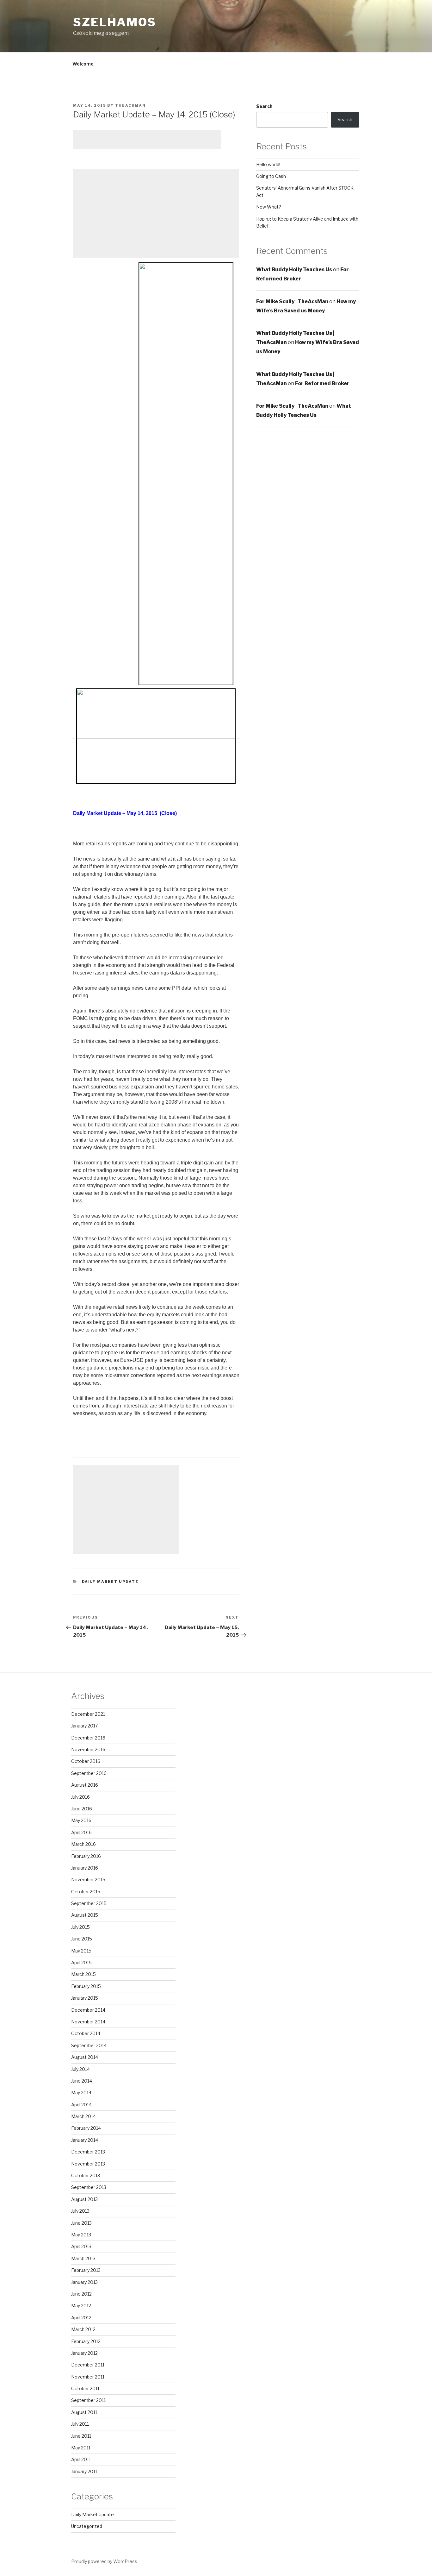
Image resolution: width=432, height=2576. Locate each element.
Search (264, 106)
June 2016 (82, 1809)
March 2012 (83, 2329)
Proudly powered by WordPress (104, 2561)
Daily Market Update (110, 1582)
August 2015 (85, 1915)
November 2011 (88, 2377)
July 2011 (80, 2424)
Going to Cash (271, 176)
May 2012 (81, 2306)
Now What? (269, 207)
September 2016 (89, 1773)
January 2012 (84, 2353)
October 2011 (85, 2388)
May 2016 (81, 1820)
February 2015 (86, 1986)
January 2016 (85, 1868)
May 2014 (81, 2093)
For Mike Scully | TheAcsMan (292, 301)
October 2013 (86, 2175)
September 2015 (89, 1903)
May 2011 (81, 2448)
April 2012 (81, 2318)
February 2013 (86, 2270)
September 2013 (89, 2187)
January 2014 (85, 2140)
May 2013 (81, 2235)
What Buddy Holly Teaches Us (294, 270)
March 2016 (83, 1844)
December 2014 (88, 2010)
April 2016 (81, 1832)
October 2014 (86, 2033)
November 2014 (88, 2022)
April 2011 (81, 2459)
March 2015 (83, 1974)
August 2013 (84, 2199)
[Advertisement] (147, 140)
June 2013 (81, 2223)
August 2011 (84, 2412)
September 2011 (88, 2400)
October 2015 (86, 1892)
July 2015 (80, 1927)
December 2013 (88, 2152)
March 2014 (83, 2116)
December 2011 (88, 2365)
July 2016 (80, 1797)
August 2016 (85, 1785)
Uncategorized (87, 2526)
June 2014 (82, 2081)
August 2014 (85, 2057)
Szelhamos (115, 22)
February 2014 (86, 2128)
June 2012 (81, 2294)
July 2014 (80, 2069)
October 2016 (86, 1761)
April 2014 (81, 2105)
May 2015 (81, 1951)
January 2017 (84, 1726)
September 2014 (89, 2045)
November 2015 (88, 1880)
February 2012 (86, 2341)
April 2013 (81, 2246)
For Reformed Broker (322, 383)
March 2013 (83, 2258)
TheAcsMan (130, 105)
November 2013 (88, 2164)
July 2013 (80, 2211)
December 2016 (88, 1738)
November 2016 (88, 1749)
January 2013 (84, 2282)
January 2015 (85, 1998)
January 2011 (84, 2471)
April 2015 (81, 1962)
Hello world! (268, 164)
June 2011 (81, 2436)
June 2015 (82, 1939)
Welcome (83, 64)
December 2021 (88, 1714)
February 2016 (86, 1856)
